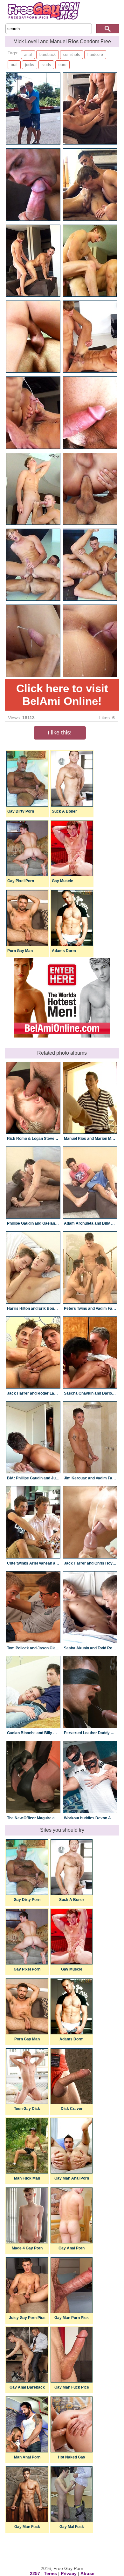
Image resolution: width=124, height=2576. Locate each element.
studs (46, 65)
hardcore (95, 55)
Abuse (87, 2573)
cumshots (72, 55)
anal (28, 55)
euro (62, 65)
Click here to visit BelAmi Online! (62, 695)
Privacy (69, 2573)
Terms (50, 2573)
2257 (35, 2573)
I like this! (60, 733)
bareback (48, 55)
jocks (30, 65)
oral (14, 65)
